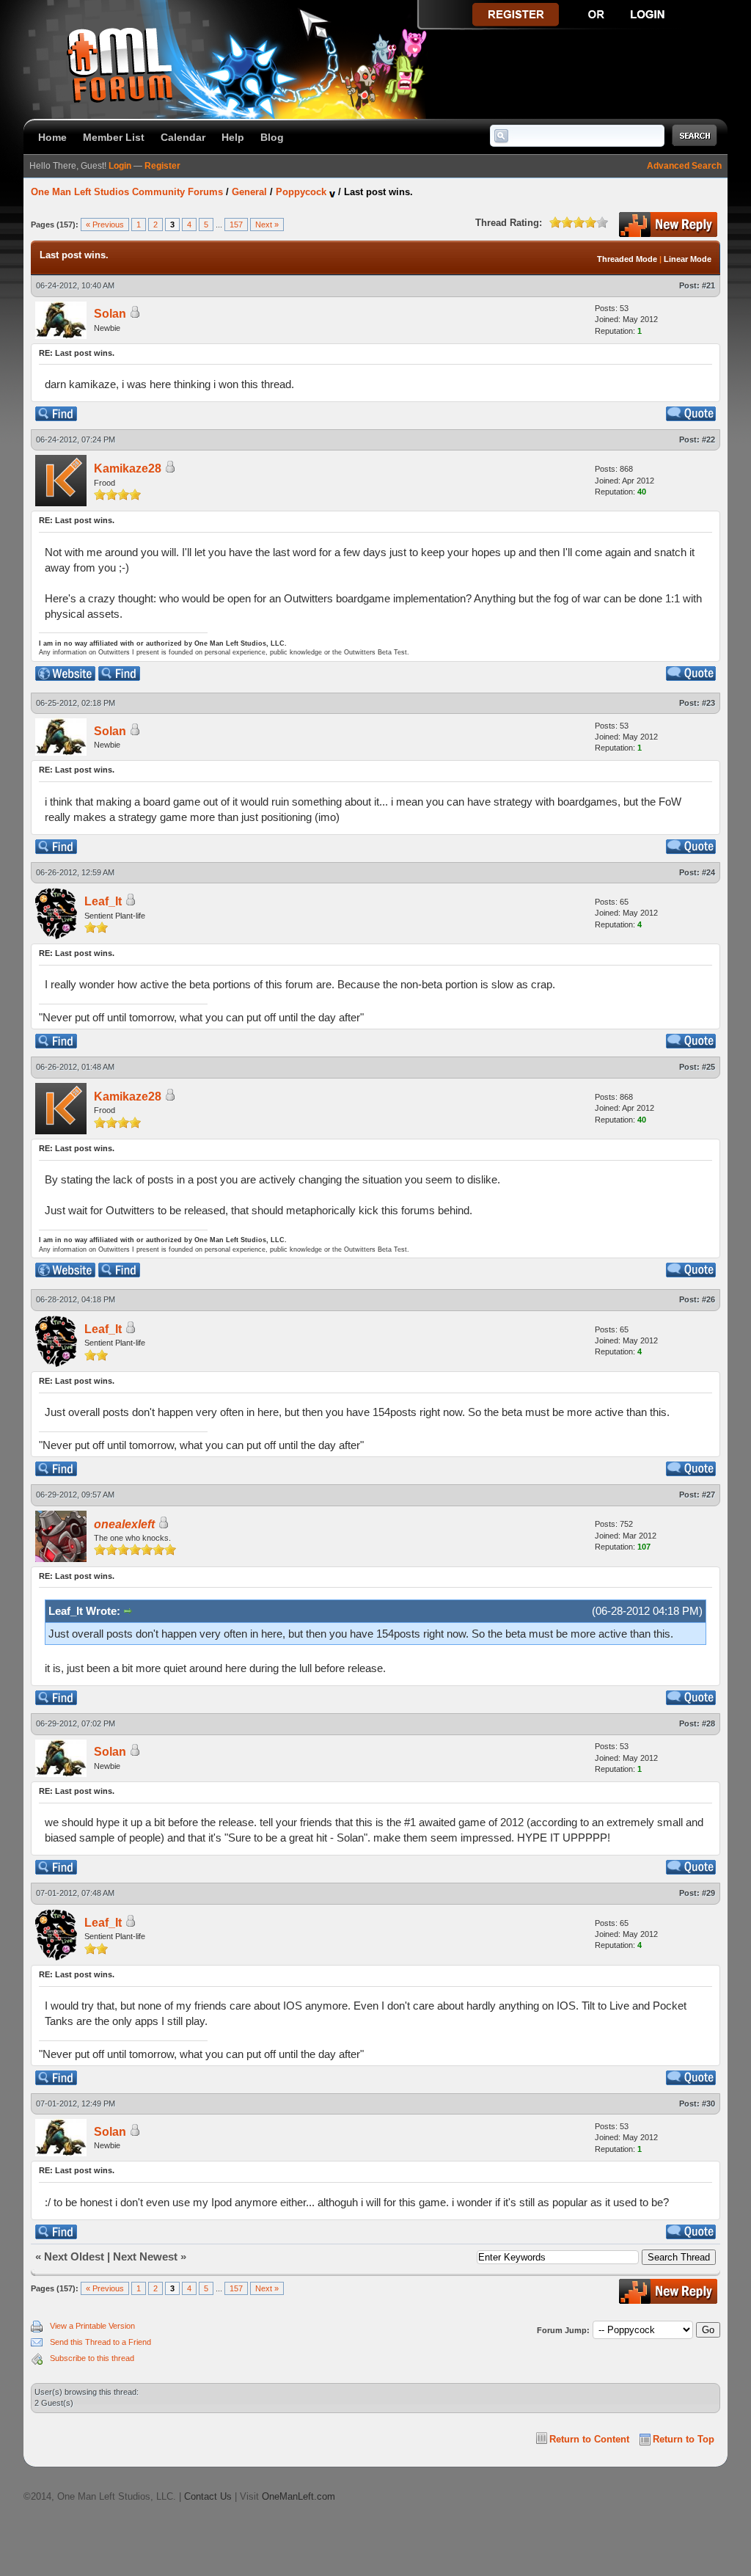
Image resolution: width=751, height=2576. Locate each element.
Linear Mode (688, 259)
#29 (708, 1893)
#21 (708, 285)
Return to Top (684, 2439)
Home (52, 137)
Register (162, 166)
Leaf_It (103, 901)
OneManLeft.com (298, 2496)
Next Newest (145, 2256)
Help (233, 137)
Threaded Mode (627, 259)
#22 (708, 439)
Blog (272, 137)
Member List (114, 137)
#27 (708, 1495)
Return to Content (589, 2439)
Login (120, 166)
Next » (267, 225)
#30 (708, 2104)
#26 (708, 1299)
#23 (708, 703)
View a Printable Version (92, 2326)
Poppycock (301, 192)
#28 (708, 1723)
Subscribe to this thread (92, 2358)
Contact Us (208, 2496)
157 (236, 225)
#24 (708, 872)
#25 (708, 1067)
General (249, 192)
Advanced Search (684, 166)
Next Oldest (74, 2256)
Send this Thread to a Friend (100, 2342)
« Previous (105, 225)
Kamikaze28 (128, 468)
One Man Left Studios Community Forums (127, 192)
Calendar (183, 137)
